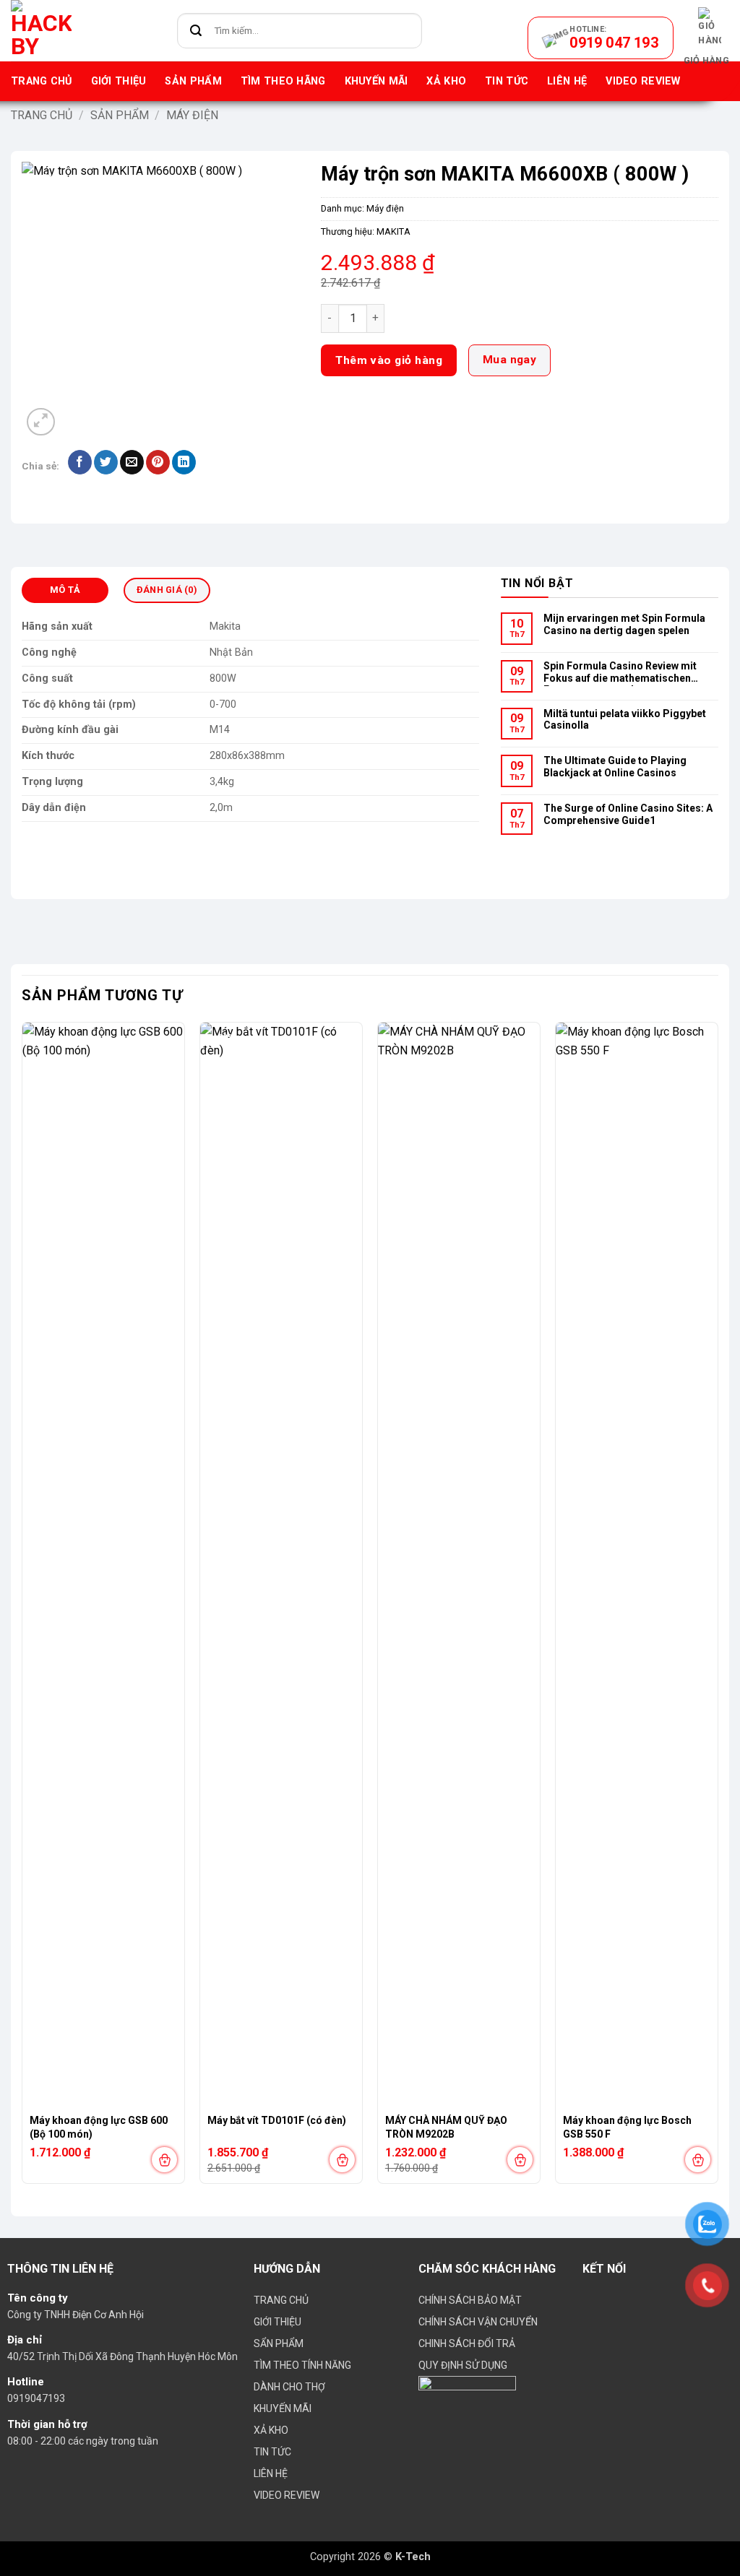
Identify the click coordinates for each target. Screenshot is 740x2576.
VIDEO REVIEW (643, 81)
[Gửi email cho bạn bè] (132, 462)
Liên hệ (567, 81)
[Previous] (22, 1609)
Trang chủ (42, 81)
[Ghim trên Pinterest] (158, 462)
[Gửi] (196, 31)
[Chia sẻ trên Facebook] (80, 462)
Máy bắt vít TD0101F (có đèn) (277, 2120)
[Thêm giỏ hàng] (164, 2160)
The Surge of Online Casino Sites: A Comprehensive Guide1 (628, 814)
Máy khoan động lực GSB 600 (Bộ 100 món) (99, 2127)
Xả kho (446, 81)
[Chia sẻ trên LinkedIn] (184, 462)
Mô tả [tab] (65, 590)
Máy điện (192, 115)
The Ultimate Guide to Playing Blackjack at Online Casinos (615, 767)
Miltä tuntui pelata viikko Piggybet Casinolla (625, 720)
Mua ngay (510, 360)
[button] (706, 38)
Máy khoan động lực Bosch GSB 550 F (627, 2127)
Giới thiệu (119, 81)
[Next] (718, 1609)
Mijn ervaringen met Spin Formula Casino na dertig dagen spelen (624, 624)
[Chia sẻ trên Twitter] (106, 462)
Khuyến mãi (377, 81)
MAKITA (393, 231)
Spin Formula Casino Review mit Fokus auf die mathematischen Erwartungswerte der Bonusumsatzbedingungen (620, 673)
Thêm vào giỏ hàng (389, 360)
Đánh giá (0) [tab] (167, 590)
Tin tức (507, 81)
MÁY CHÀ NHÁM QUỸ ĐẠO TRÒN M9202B (446, 2127)
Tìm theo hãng (283, 81)
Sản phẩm (193, 81)
